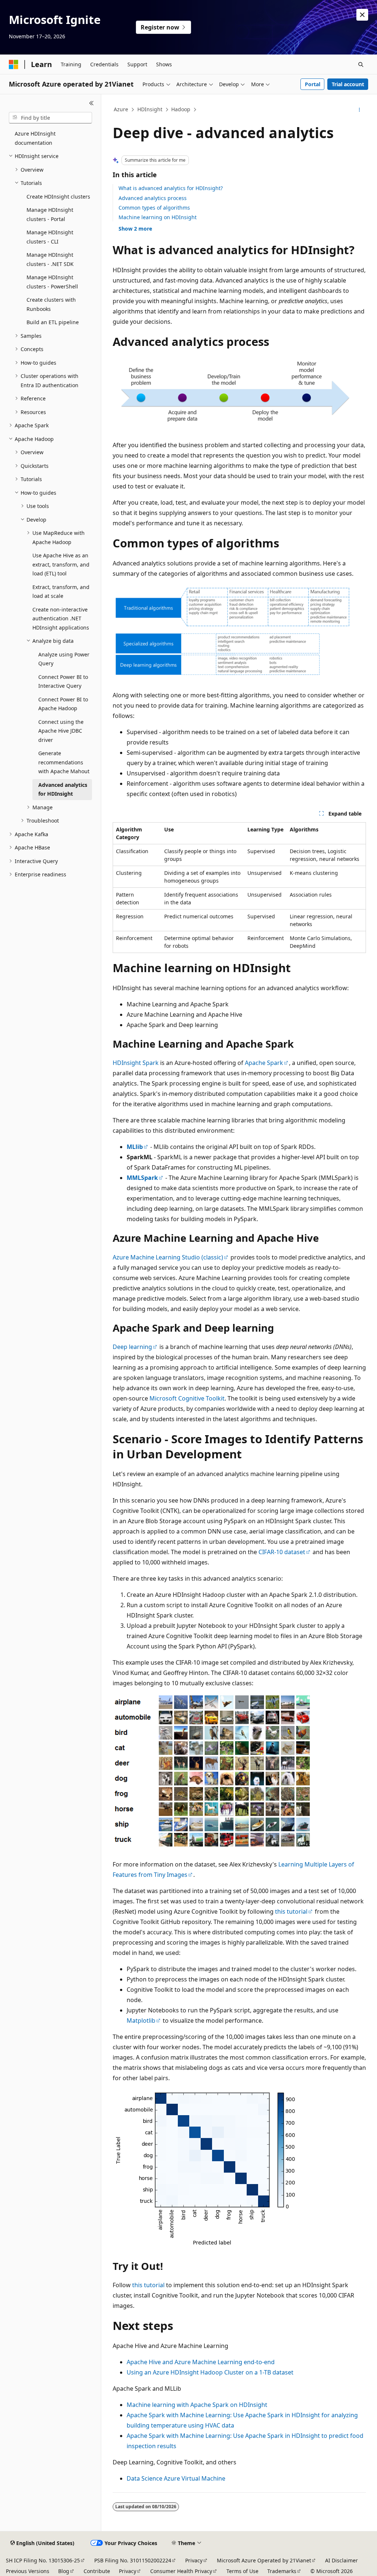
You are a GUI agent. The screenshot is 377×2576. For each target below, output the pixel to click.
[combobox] (50, 118)
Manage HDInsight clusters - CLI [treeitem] (50, 237)
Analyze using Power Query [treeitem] (64, 659)
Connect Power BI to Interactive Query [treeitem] (63, 681)
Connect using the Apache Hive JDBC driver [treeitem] (61, 731)
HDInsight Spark (136, 1063)
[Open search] (361, 64)
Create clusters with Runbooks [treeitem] (51, 304)
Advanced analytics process (153, 198)
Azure (121, 109)
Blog (64, 2571)
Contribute (97, 2571)
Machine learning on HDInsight (158, 217)
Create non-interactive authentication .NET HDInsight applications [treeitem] (61, 618)
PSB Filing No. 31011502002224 (133, 2560)
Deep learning (132, 1347)
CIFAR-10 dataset (282, 1552)
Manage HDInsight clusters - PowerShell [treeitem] (52, 282)
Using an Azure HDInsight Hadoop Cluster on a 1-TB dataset (210, 2372)
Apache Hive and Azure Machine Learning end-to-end (201, 2362)
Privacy (194, 2560)
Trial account (348, 84)
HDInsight (150, 109)
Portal (313, 84)
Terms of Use (242, 2571)
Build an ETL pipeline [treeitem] (53, 322)
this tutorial (291, 1911)
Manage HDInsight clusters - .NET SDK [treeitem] (50, 259)
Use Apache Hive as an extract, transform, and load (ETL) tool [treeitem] (61, 564)
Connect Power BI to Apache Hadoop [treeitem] (63, 704)
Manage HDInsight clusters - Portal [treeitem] (50, 214)
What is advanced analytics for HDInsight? (171, 188)
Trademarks (282, 2571)
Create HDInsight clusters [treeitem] (58, 197)
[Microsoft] (14, 64)
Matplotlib (141, 2021)
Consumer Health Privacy (181, 2571)
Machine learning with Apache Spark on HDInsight (197, 2405)
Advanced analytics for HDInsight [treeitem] (63, 789)
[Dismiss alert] (362, 15)
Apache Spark (264, 1063)
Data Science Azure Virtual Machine (176, 2478)
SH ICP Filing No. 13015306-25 (43, 2560)
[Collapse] (91, 103)
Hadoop (181, 109)
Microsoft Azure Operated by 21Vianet (264, 2560)
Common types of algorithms (154, 208)
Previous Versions (28, 2571)
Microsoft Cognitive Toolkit (187, 1398)
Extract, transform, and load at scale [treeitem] (61, 592)
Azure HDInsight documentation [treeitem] (35, 138)
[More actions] (359, 110)
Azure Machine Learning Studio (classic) (168, 1257)
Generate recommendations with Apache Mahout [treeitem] (64, 762)
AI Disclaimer (341, 2560)
